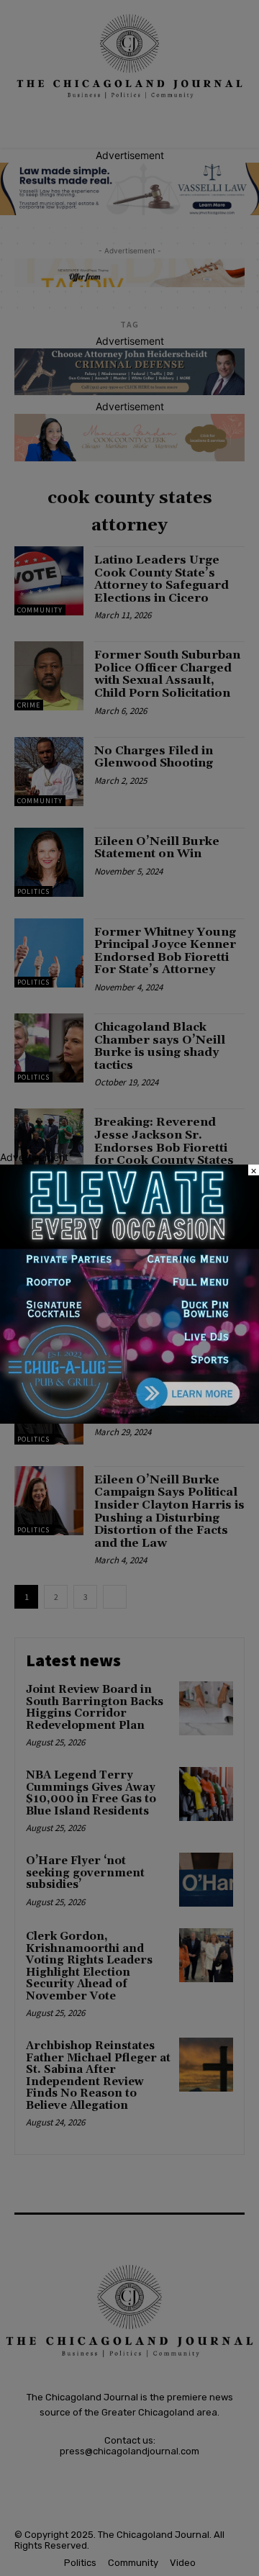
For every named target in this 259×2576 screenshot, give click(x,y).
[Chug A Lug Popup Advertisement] (129, 1420)
